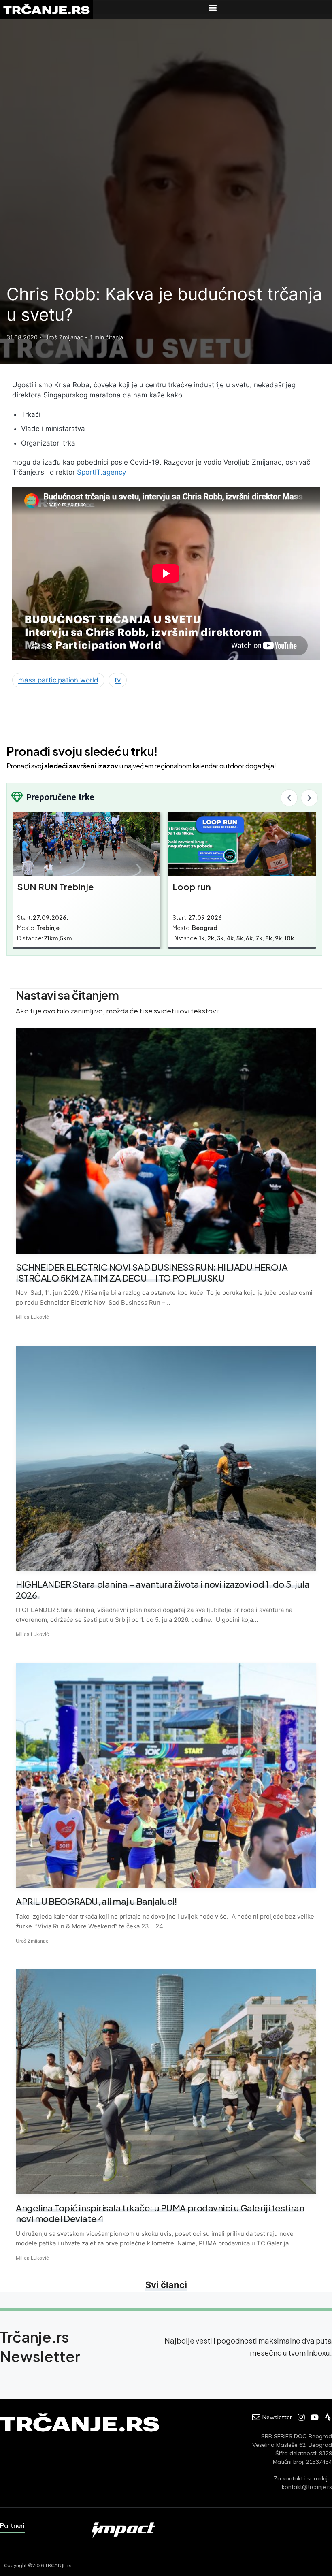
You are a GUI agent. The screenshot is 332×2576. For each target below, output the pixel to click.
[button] (213, 7)
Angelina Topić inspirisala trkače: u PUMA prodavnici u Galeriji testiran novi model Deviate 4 (160, 2213)
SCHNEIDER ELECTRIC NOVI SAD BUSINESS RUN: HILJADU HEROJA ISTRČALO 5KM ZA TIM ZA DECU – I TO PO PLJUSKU (152, 1272)
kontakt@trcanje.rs (307, 2487)
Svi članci (166, 2285)
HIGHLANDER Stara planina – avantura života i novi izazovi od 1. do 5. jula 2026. (163, 1589)
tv (118, 680)
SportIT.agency (101, 472)
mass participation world (58, 680)
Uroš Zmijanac (32, 1941)
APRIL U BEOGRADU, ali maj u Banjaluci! (96, 1901)
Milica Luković (32, 1317)
